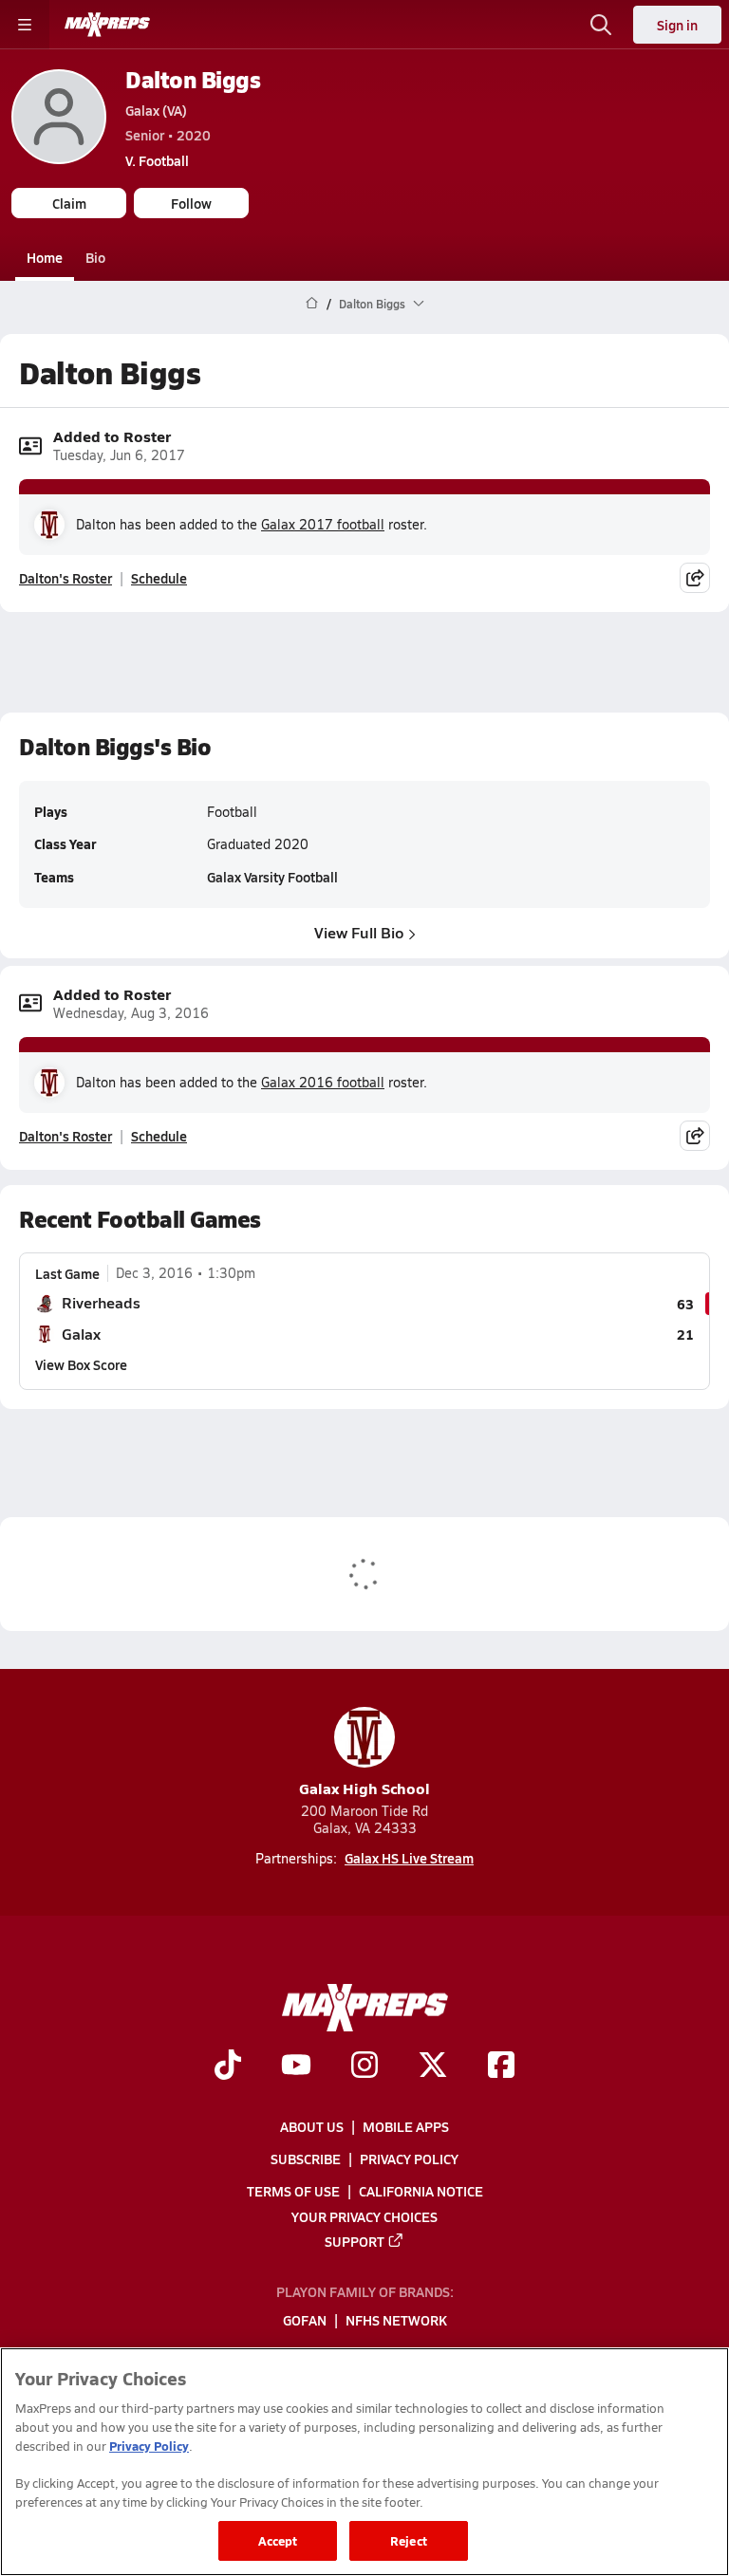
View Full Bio (359, 932)
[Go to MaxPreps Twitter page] (433, 2066)
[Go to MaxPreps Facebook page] (501, 2066)
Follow (191, 203)
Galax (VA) (156, 110)
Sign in (677, 25)
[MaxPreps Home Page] (312, 304)
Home (45, 257)
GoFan (305, 2320)
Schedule (159, 578)
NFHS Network (396, 2320)
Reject (409, 2540)
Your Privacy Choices (364, 2215)
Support (355, 2240)
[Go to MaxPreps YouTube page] (296, 2066)
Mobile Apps (406, 2126)
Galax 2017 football (323, 524)
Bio (95, 257)
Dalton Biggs (193, 79)
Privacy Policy (409, 2159)
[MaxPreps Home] (107, 25)
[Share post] (695, 578)
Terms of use (293, 2191)
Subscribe (306, 2159)
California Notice (421, 2191)
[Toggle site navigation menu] (25, 25)
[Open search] (601, 25)
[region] (364, 2462)
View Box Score (81, 1364)
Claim (69, 203)
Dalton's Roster (65, 578)
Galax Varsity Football (272, 877)
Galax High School (364, 1788)
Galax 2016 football (323, 1082)
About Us (312, 2126)
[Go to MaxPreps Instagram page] (364, 2066)
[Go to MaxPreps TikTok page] (228, 2066)
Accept (278, 2540)
